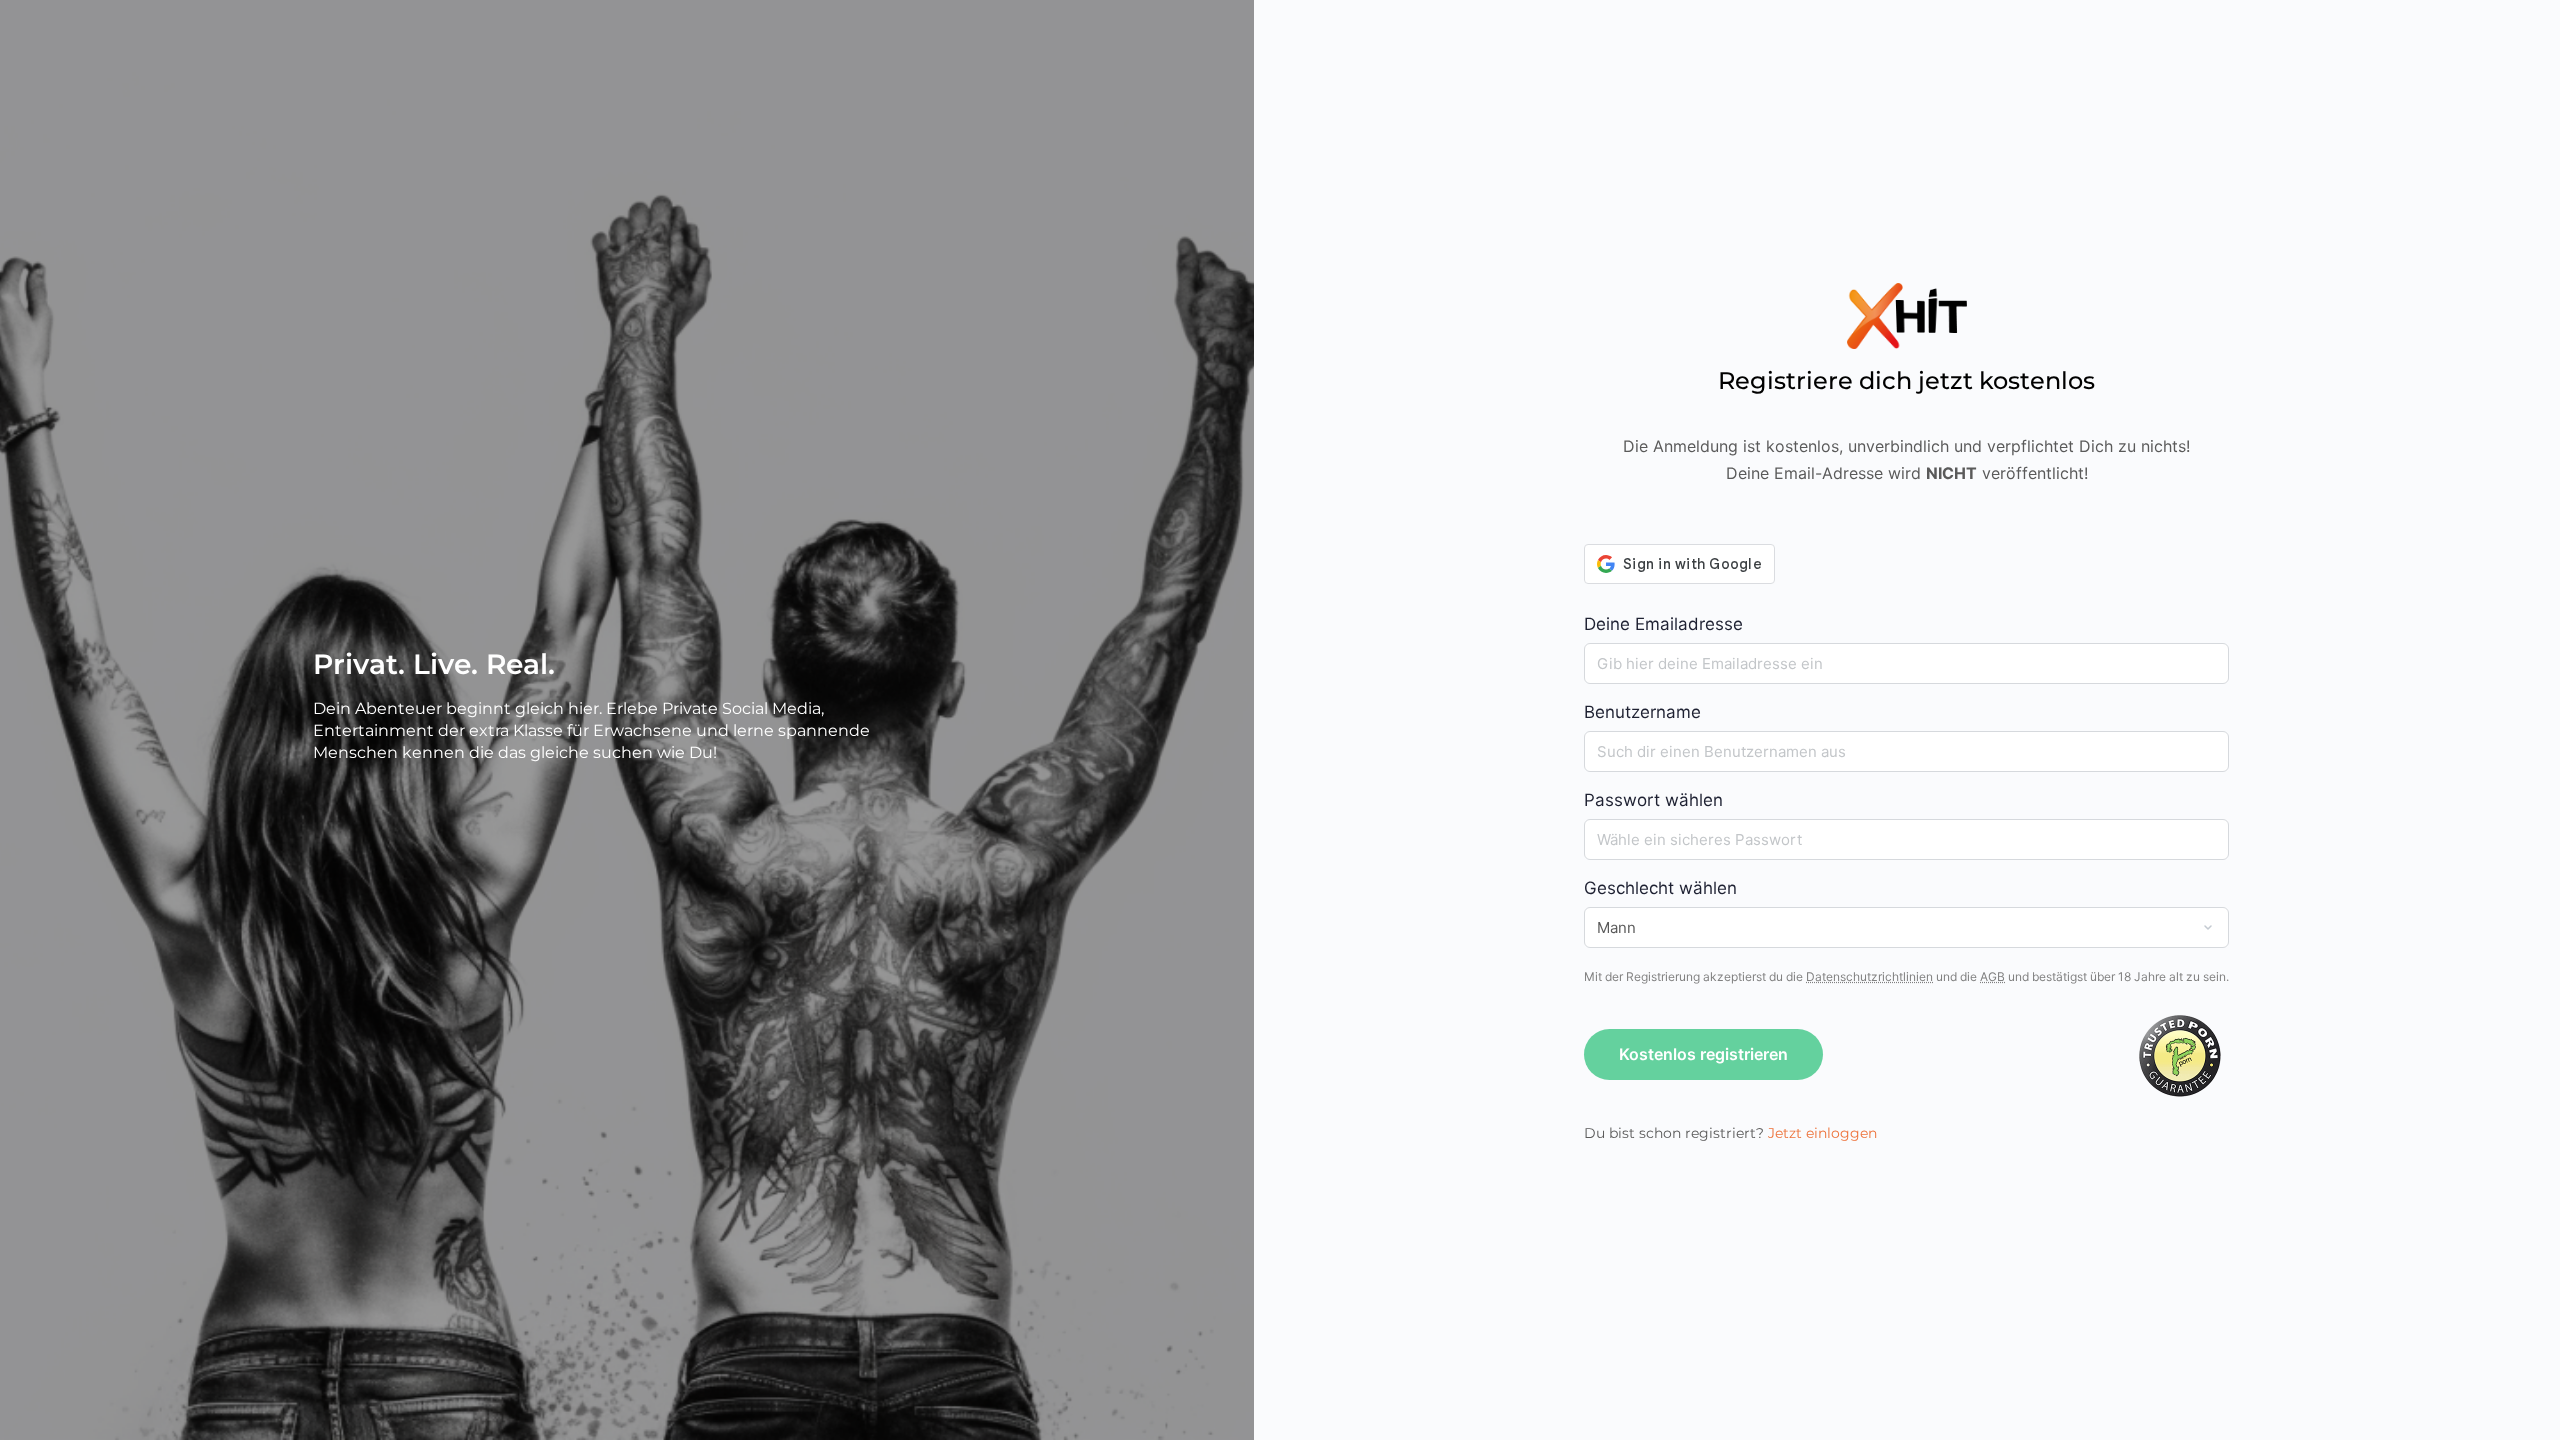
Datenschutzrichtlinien (1869, 976)
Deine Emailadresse (1663, 624)
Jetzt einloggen (1822, 1133)
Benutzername (1642, 712)
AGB (1992, 976)
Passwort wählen (1653, 800)
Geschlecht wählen (1660, 888)
